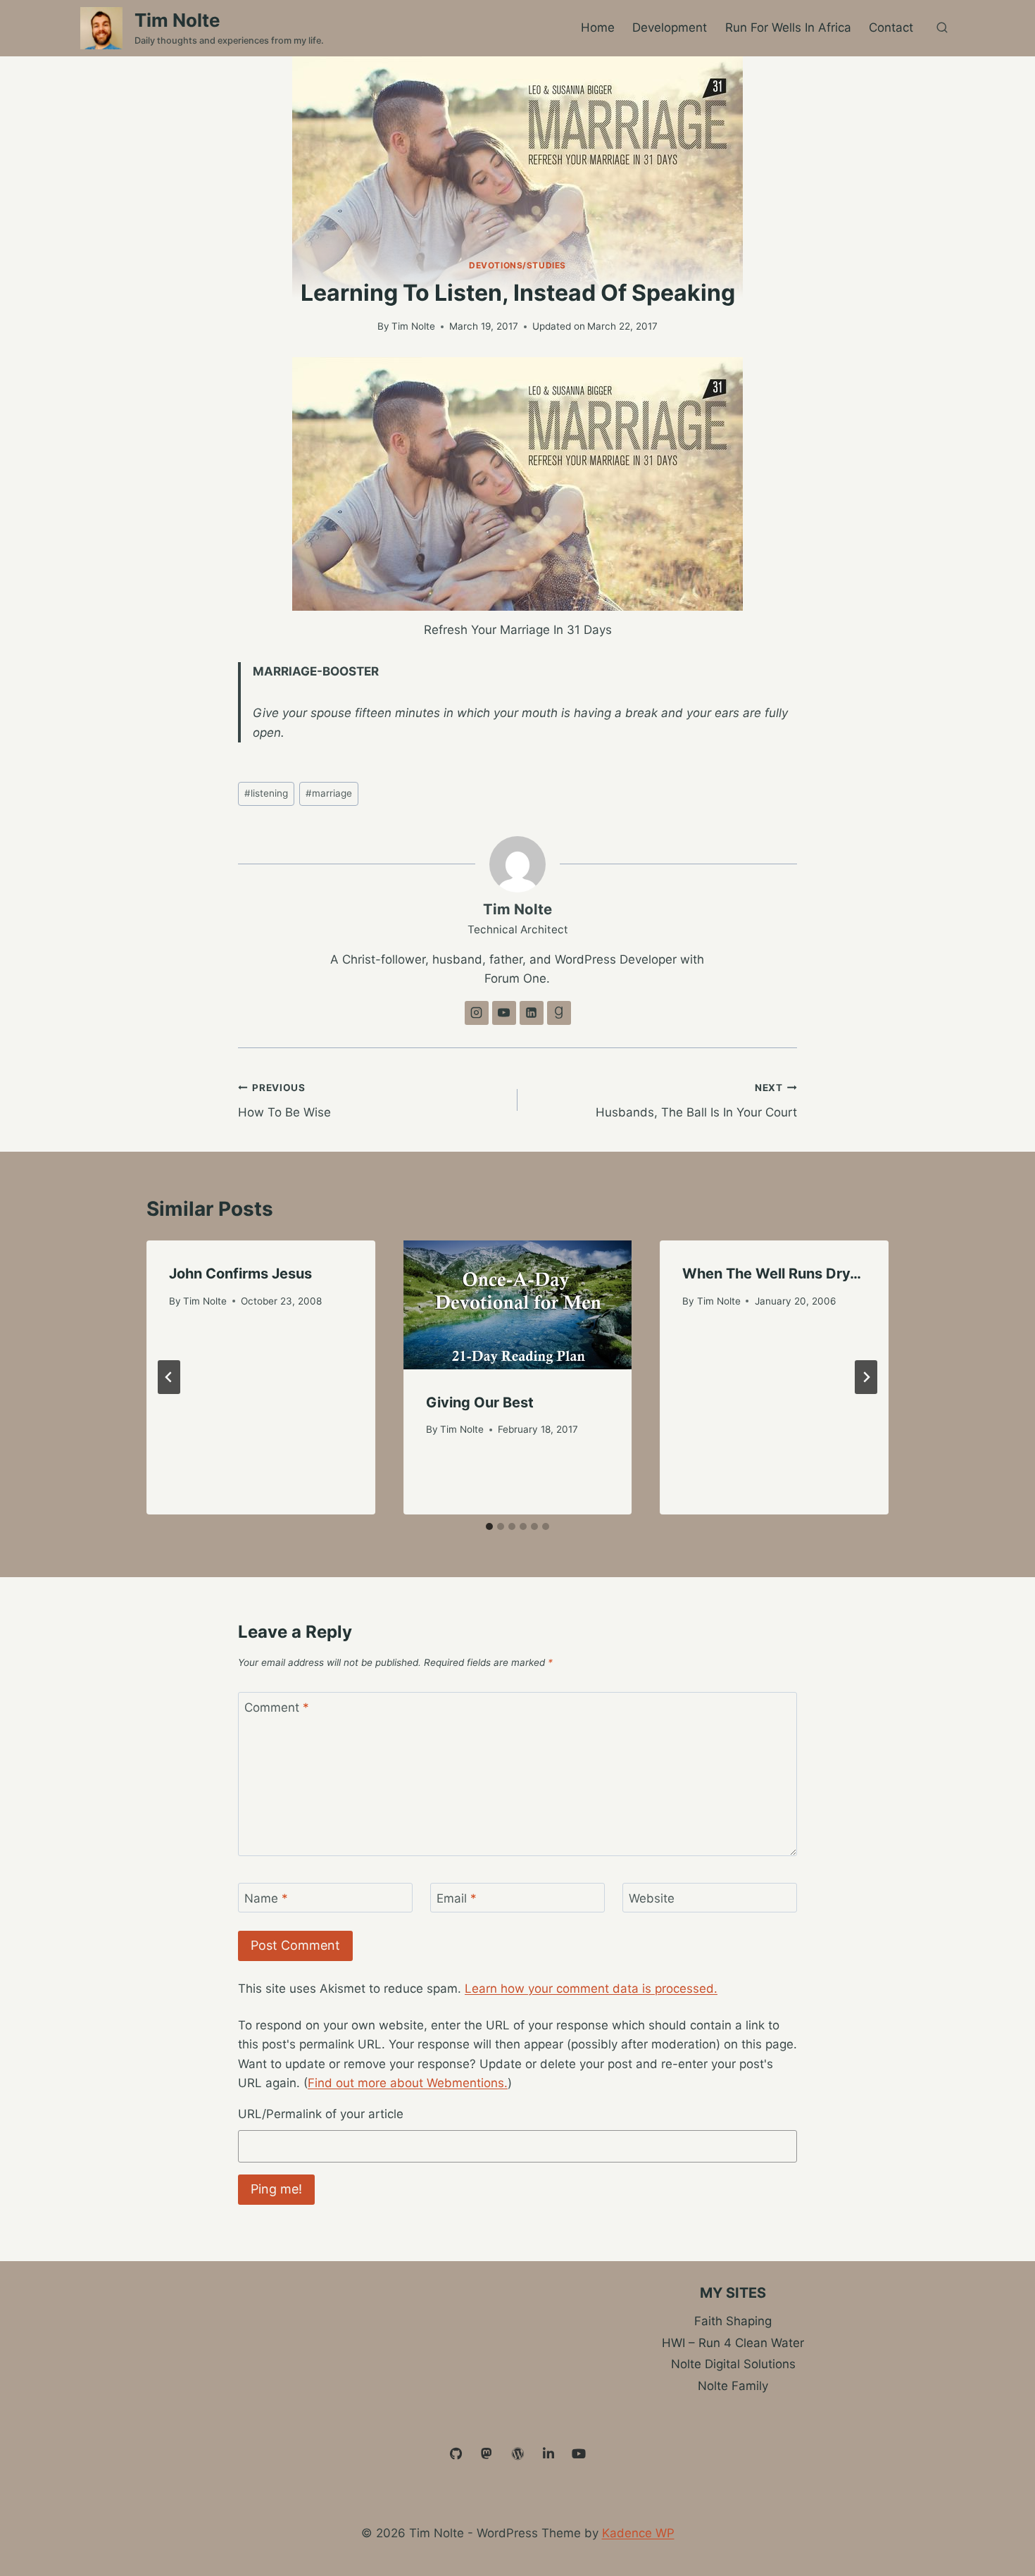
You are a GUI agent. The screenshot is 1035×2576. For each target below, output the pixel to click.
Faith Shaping (733, 2321)
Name (266, 1898)
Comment (277, 1707)
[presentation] (518, 1305)
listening (266, 793)
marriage (329, 793)
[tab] (489, 1526)
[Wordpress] (517, 2454)
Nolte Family (733, 2386)
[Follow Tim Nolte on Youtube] (504, 1013)
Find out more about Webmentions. (408, 2083)
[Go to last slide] (169, 1377)
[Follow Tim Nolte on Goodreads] (559, 1013)
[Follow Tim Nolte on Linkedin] (532, 1013)
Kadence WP (638, 2533)
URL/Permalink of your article (321, 2114)
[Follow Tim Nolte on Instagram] (477, 1013)
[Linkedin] (548, 2454)
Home (598, 27)
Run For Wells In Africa (788, 27)
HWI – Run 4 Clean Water (733, 2343)
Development (670, 27)
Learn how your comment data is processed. (591, 1989)
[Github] (456, 2454)
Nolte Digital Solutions (733, 2364)
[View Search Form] (942, 28)
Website (652, 1898)
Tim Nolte (413, 326)
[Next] (866, 1377)
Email (457, 1898)
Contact (891, 27)
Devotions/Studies (517, 265)
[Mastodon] (487, 2454)
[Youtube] (579, 2454)
